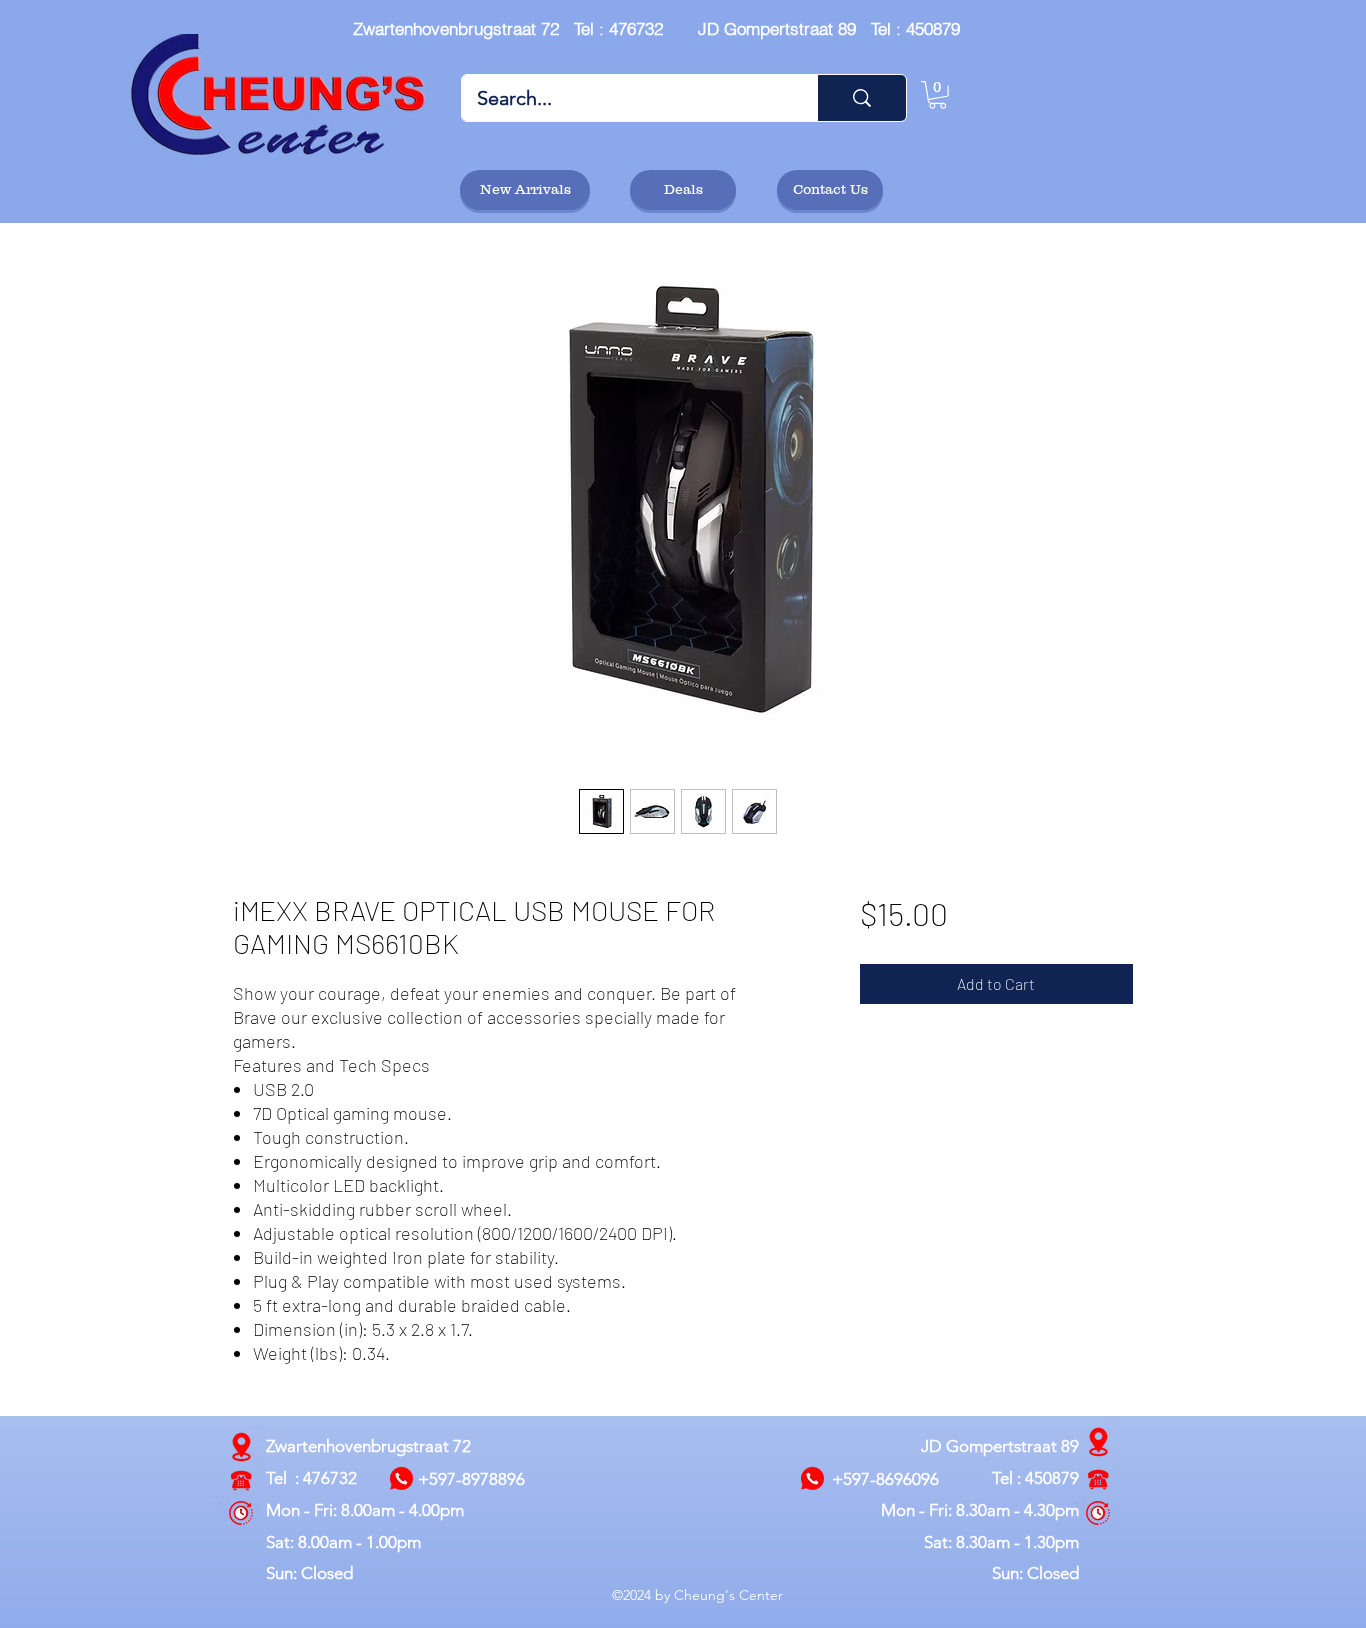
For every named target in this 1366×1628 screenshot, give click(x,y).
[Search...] (861, 98)
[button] (937, 95)
